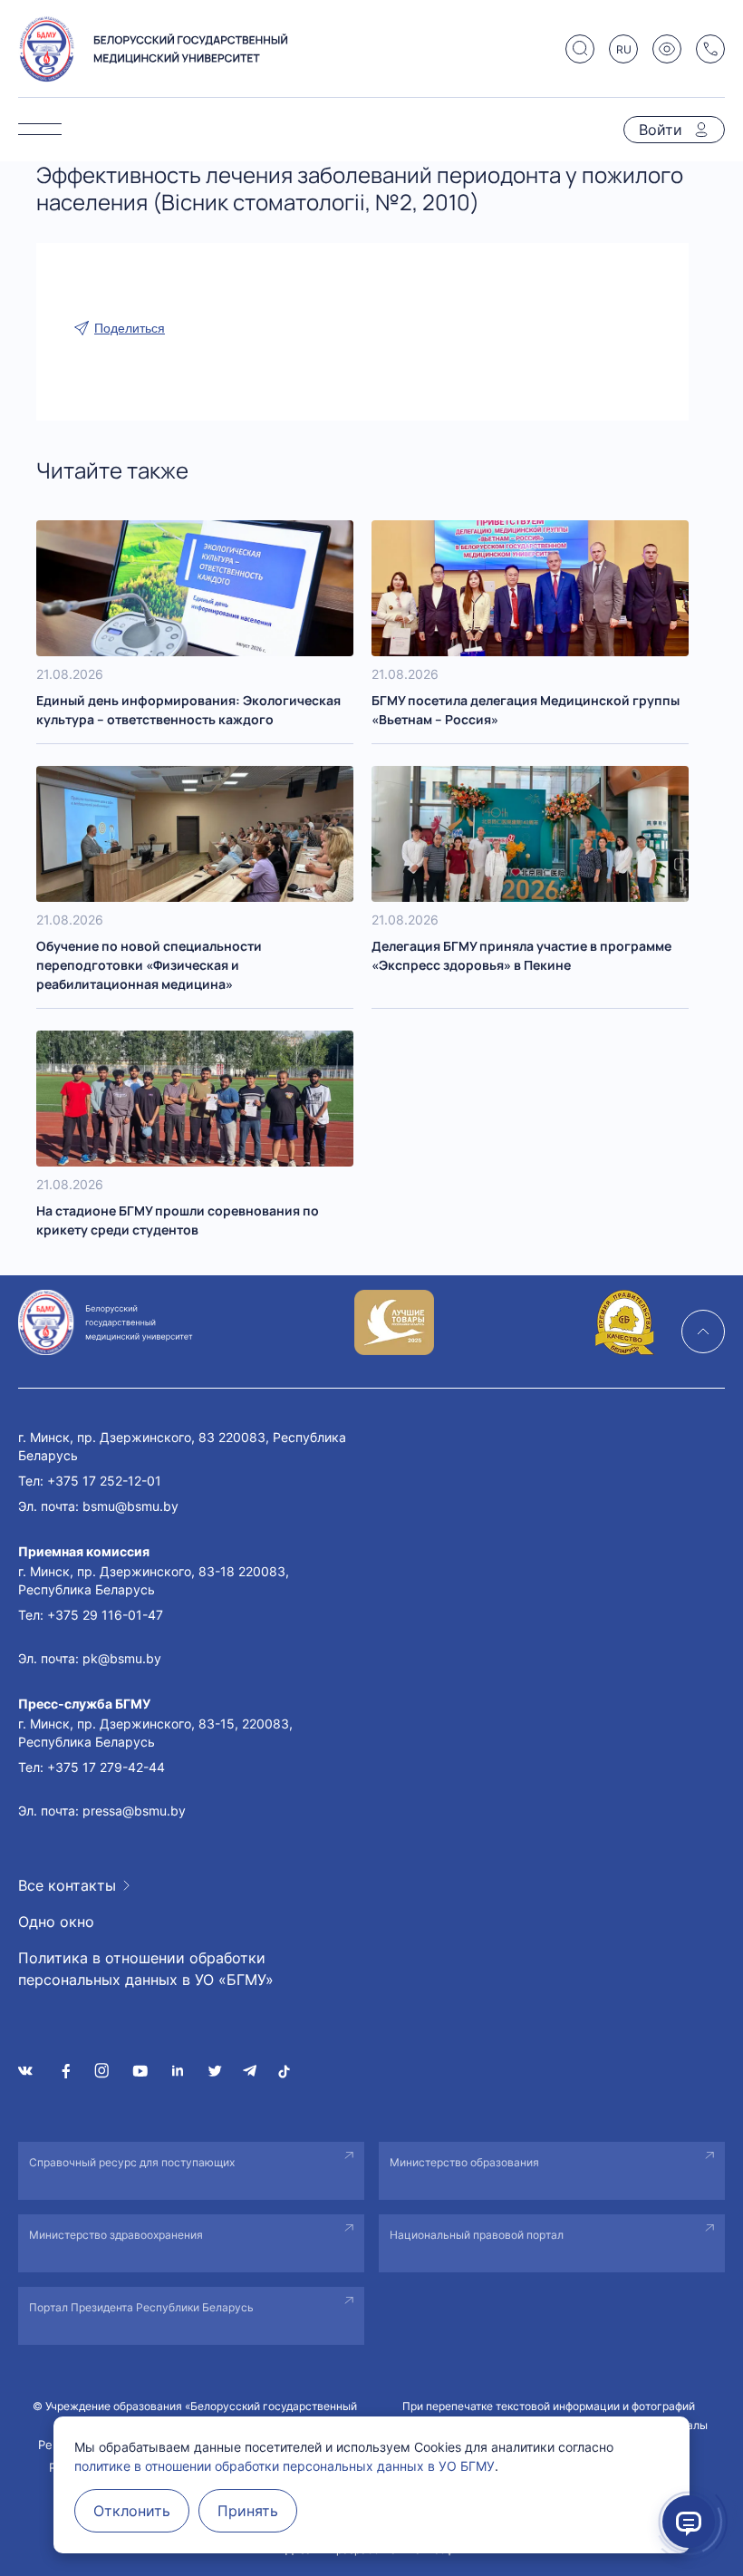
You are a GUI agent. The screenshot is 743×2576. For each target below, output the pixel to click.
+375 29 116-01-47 (105, 1615)
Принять (248, 2511)
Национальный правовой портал (477, 2235)
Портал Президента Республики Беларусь (141, 2307)
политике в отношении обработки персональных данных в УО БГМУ (285, 2466)
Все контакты (67, 1885)
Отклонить (132, 2511)
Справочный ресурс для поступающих (132, 2162)
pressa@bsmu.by (134, 1811)
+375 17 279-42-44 (106, 1767)
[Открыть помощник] (689, 2522)
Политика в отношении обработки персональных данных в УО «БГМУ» (146, 1969)
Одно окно (56, 1922)
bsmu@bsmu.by (130, 1506)
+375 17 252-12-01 (104, 1481)
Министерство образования (464, 2162)
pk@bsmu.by (122, 1658)
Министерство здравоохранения (116, 2235)
